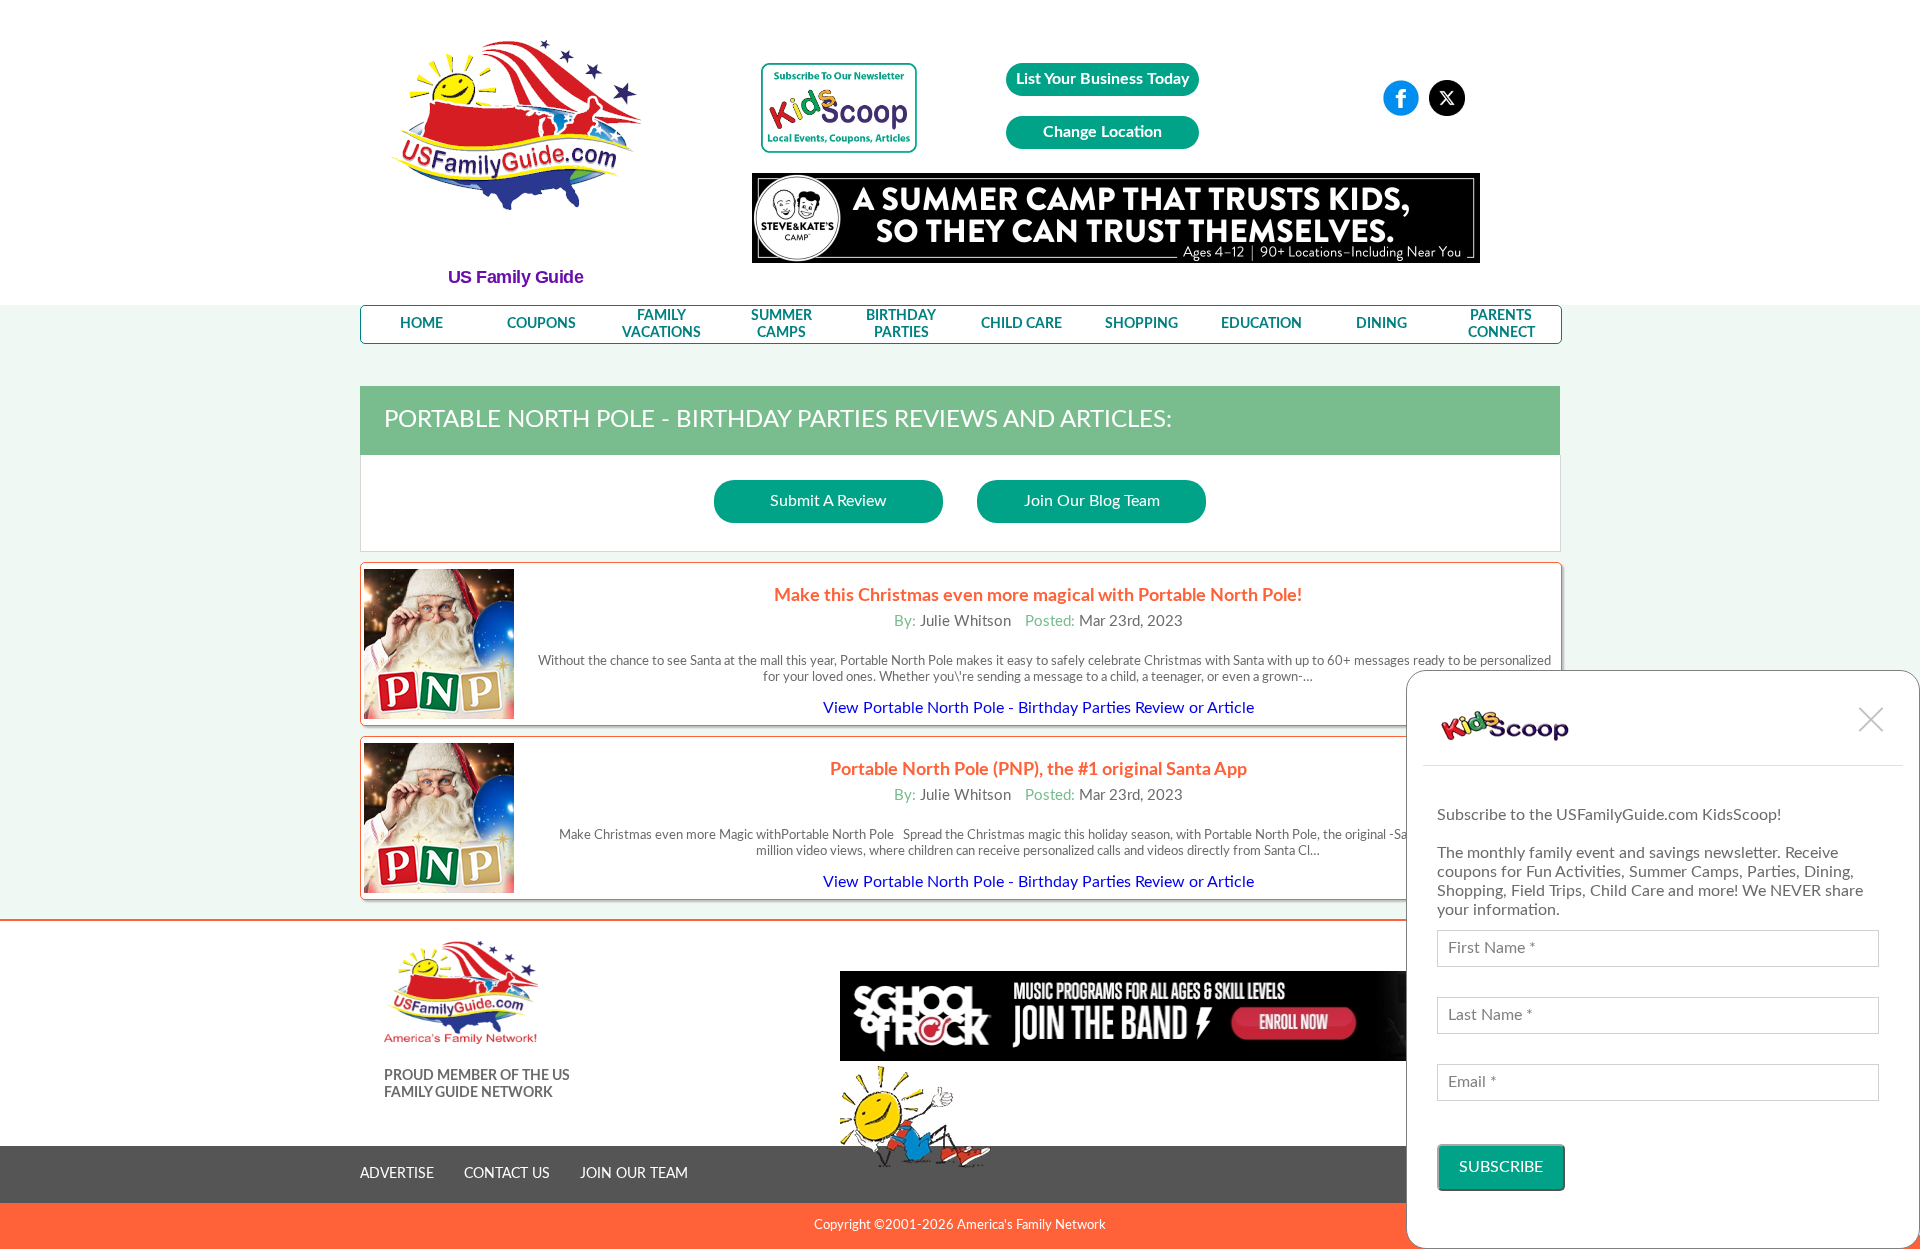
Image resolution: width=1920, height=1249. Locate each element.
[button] (1871, 719)
